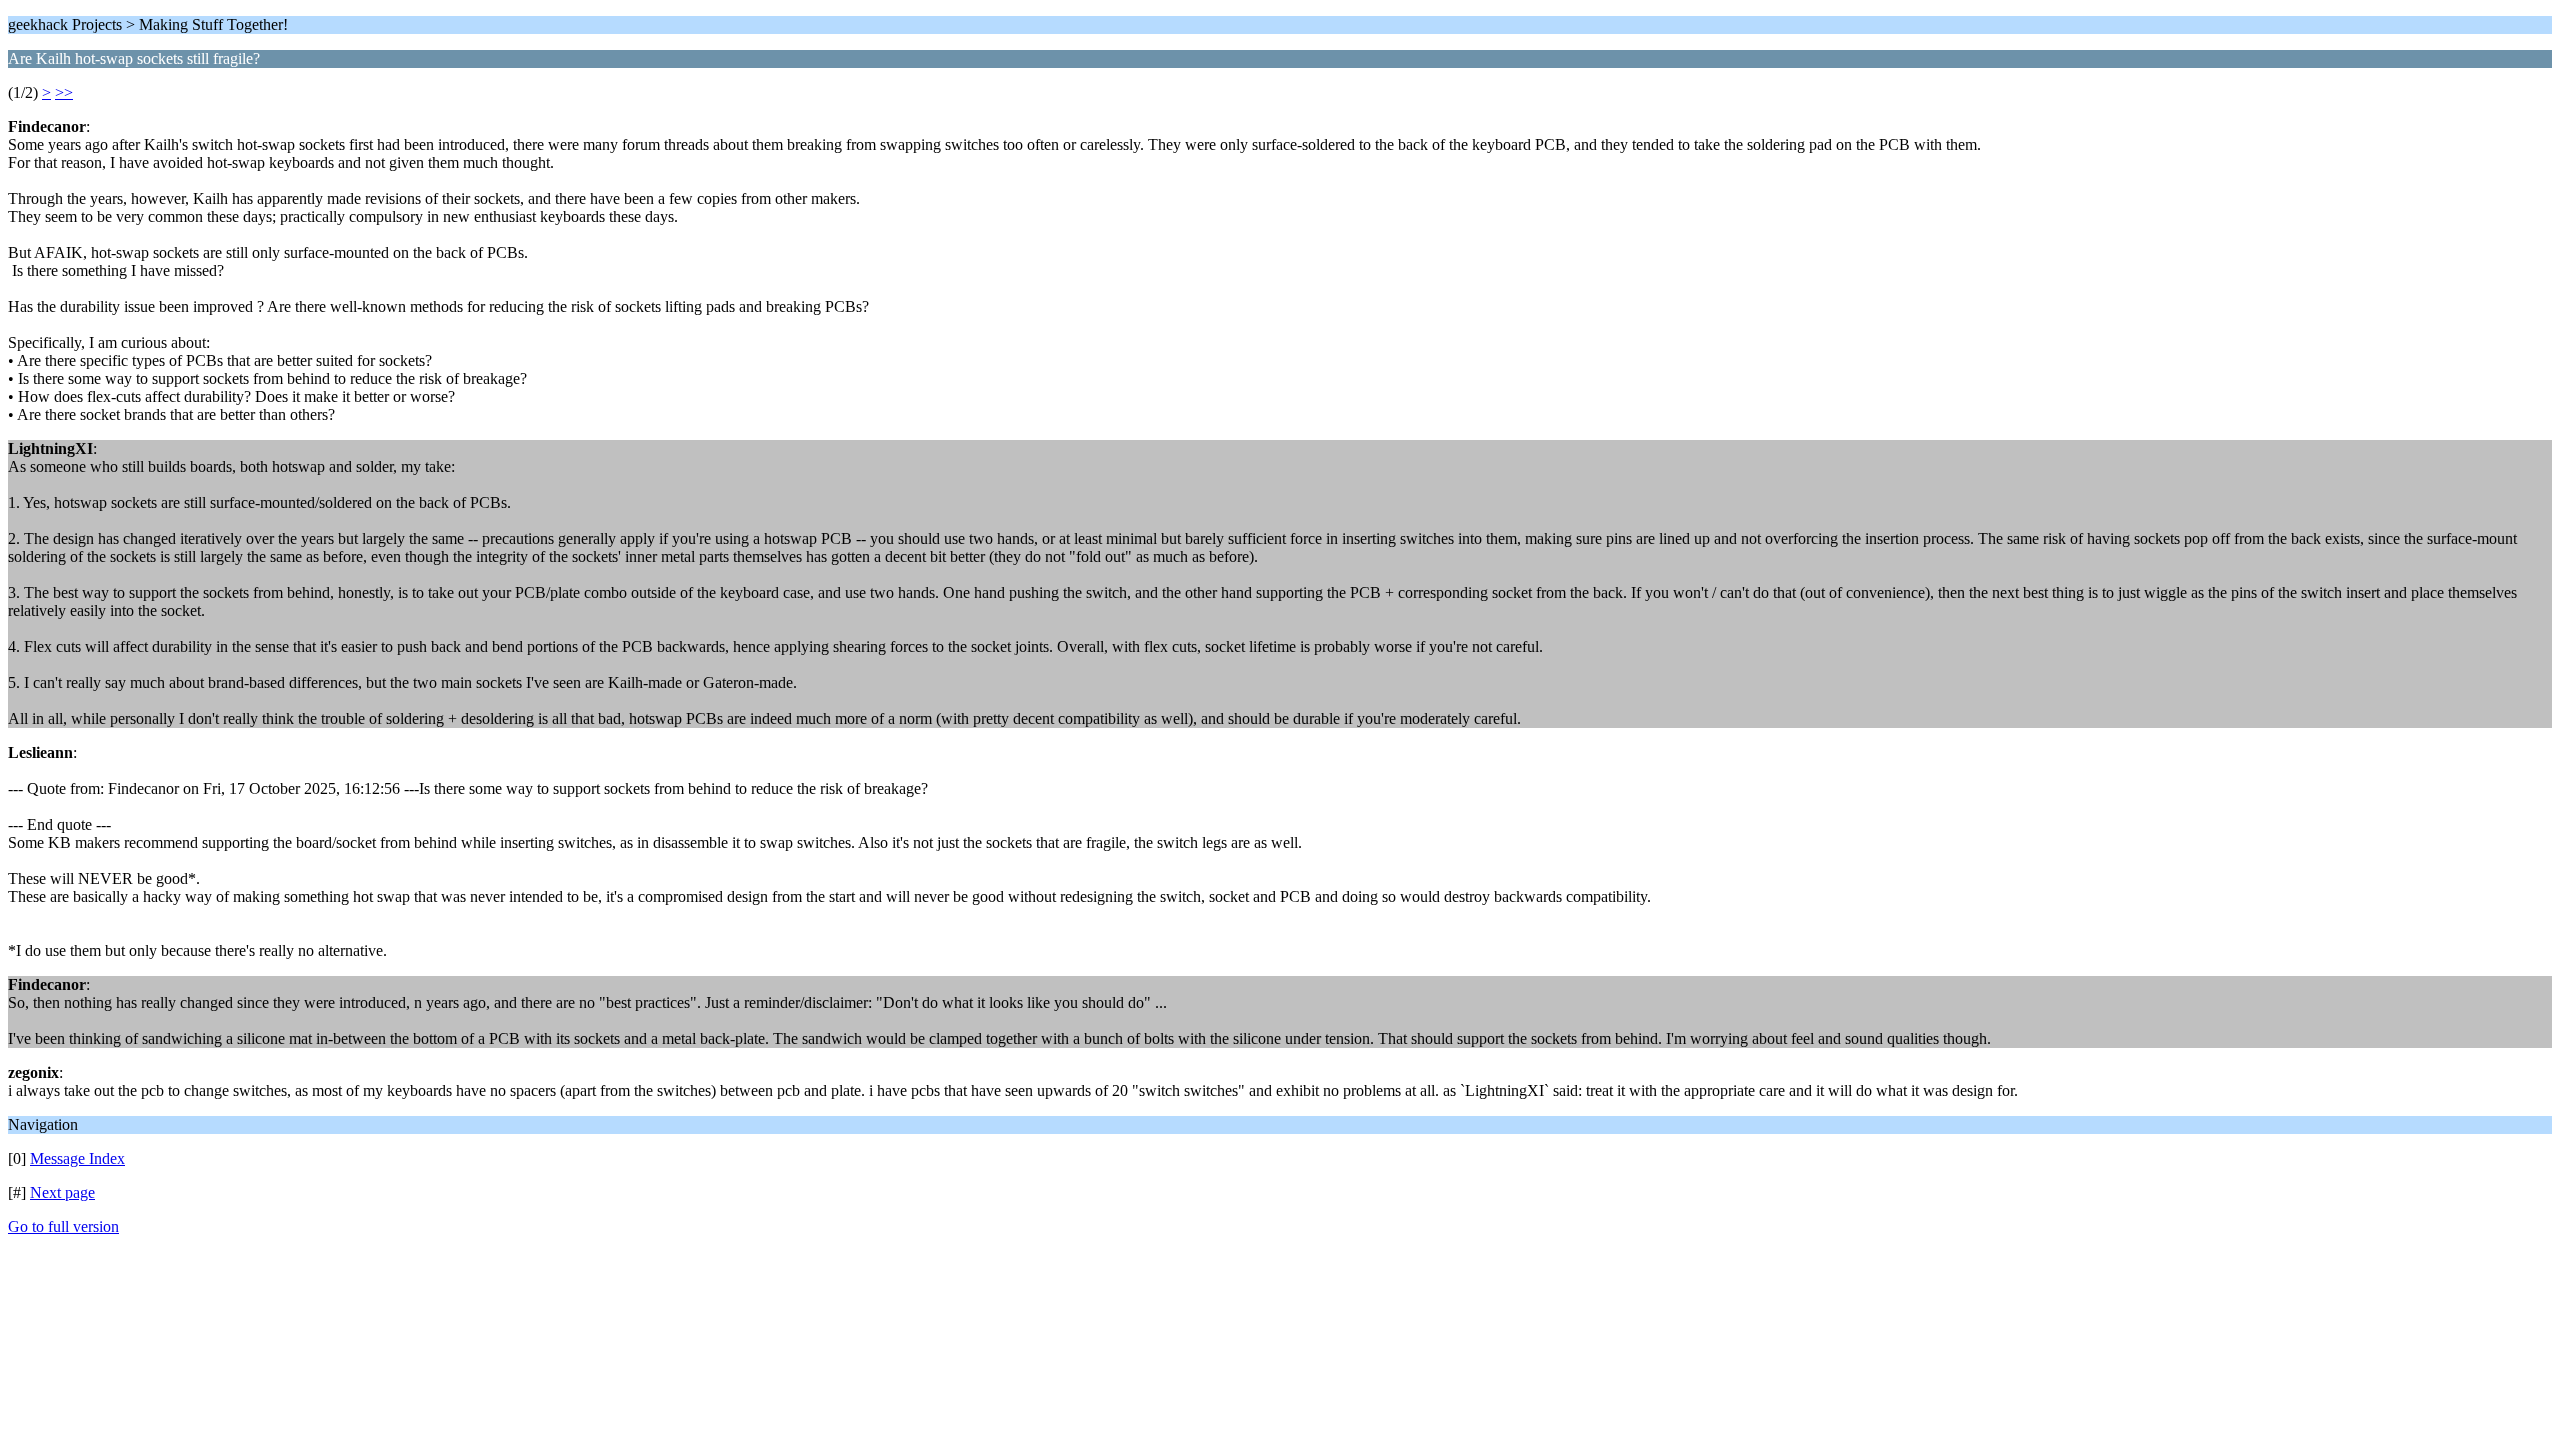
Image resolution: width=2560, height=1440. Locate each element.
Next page (62, 1192)
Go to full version (63, 1226)
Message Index (77, 1158)
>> (64, 92)
